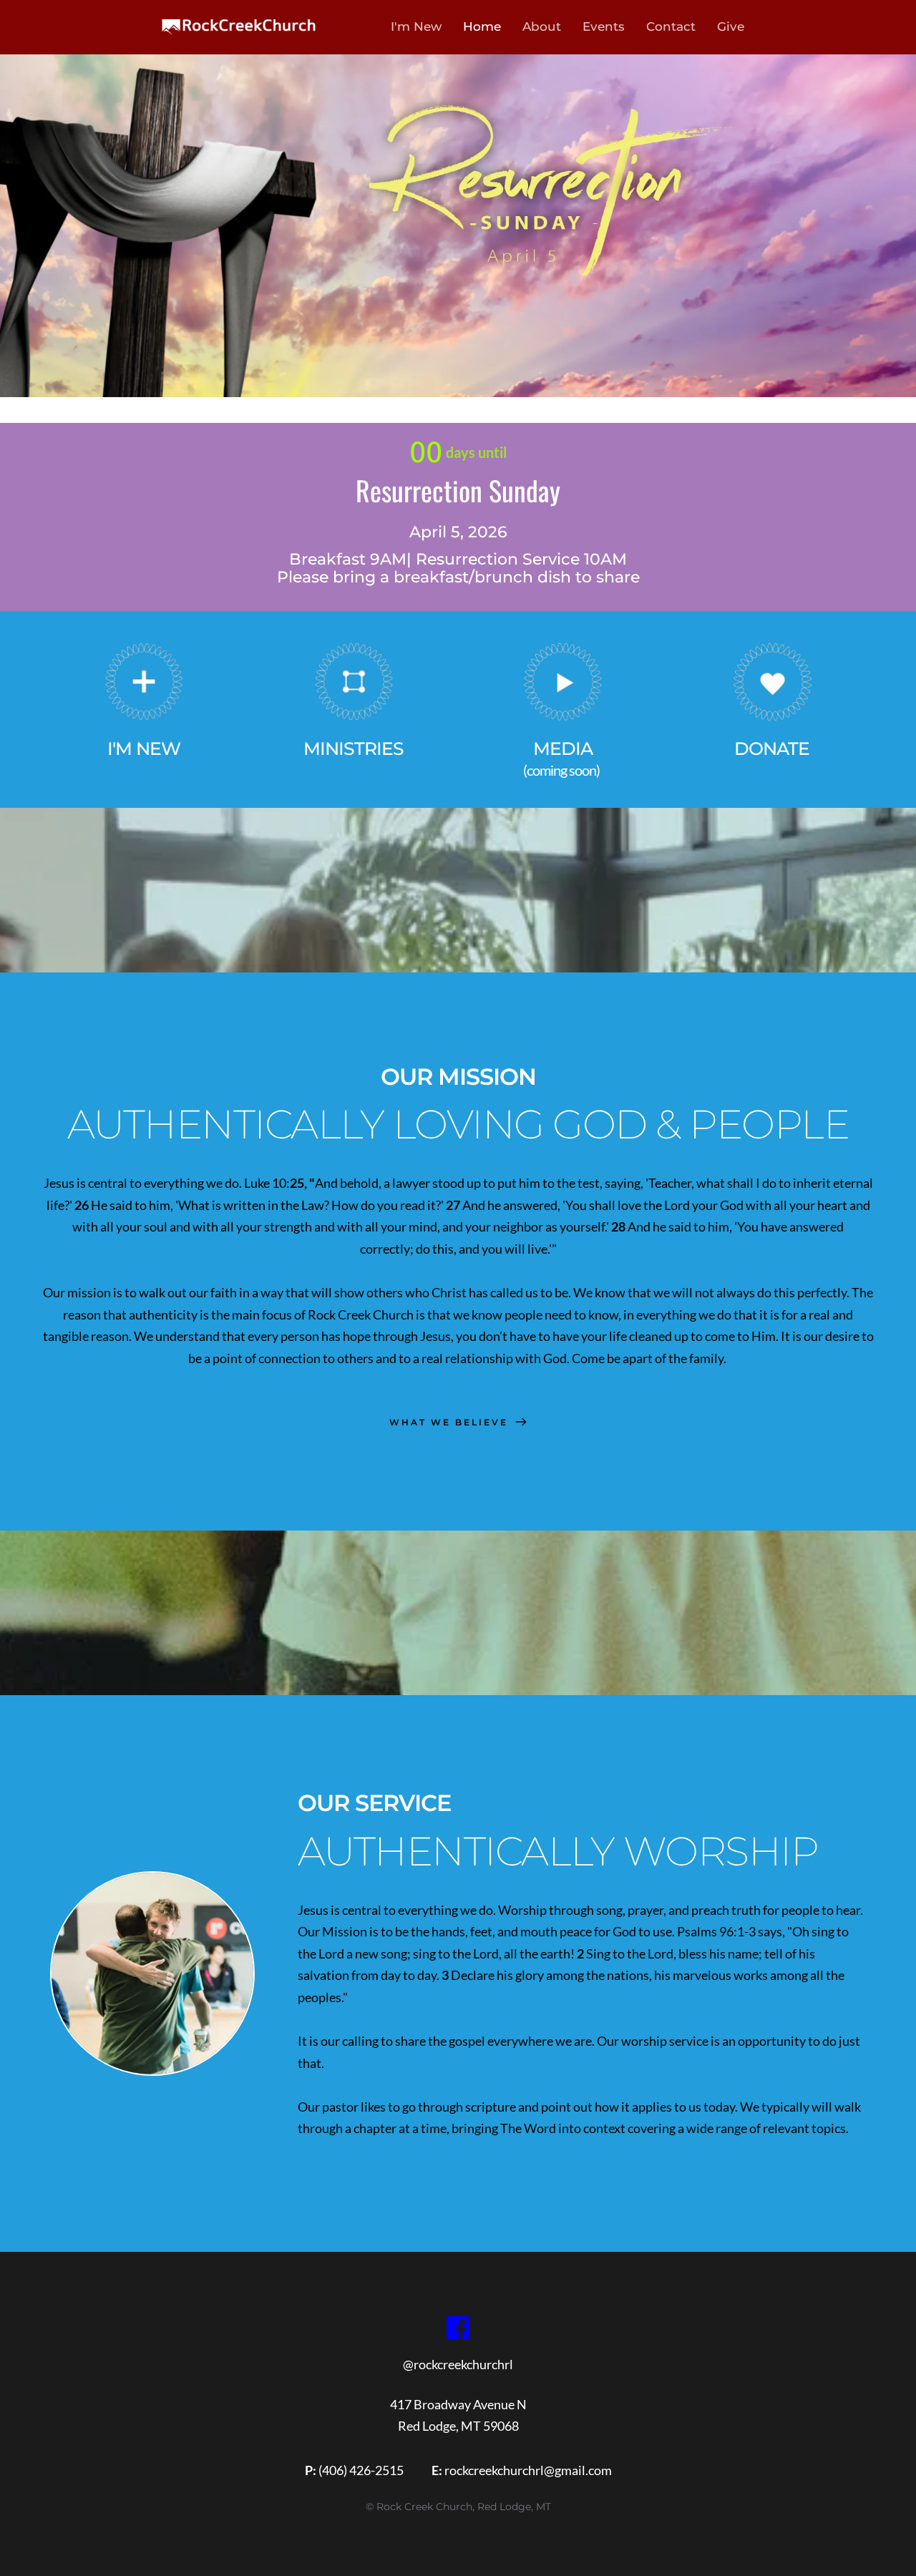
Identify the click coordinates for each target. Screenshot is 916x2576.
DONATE (772, 748)
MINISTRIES (354, 748)
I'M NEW (144, 748)
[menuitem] (414, 27)
